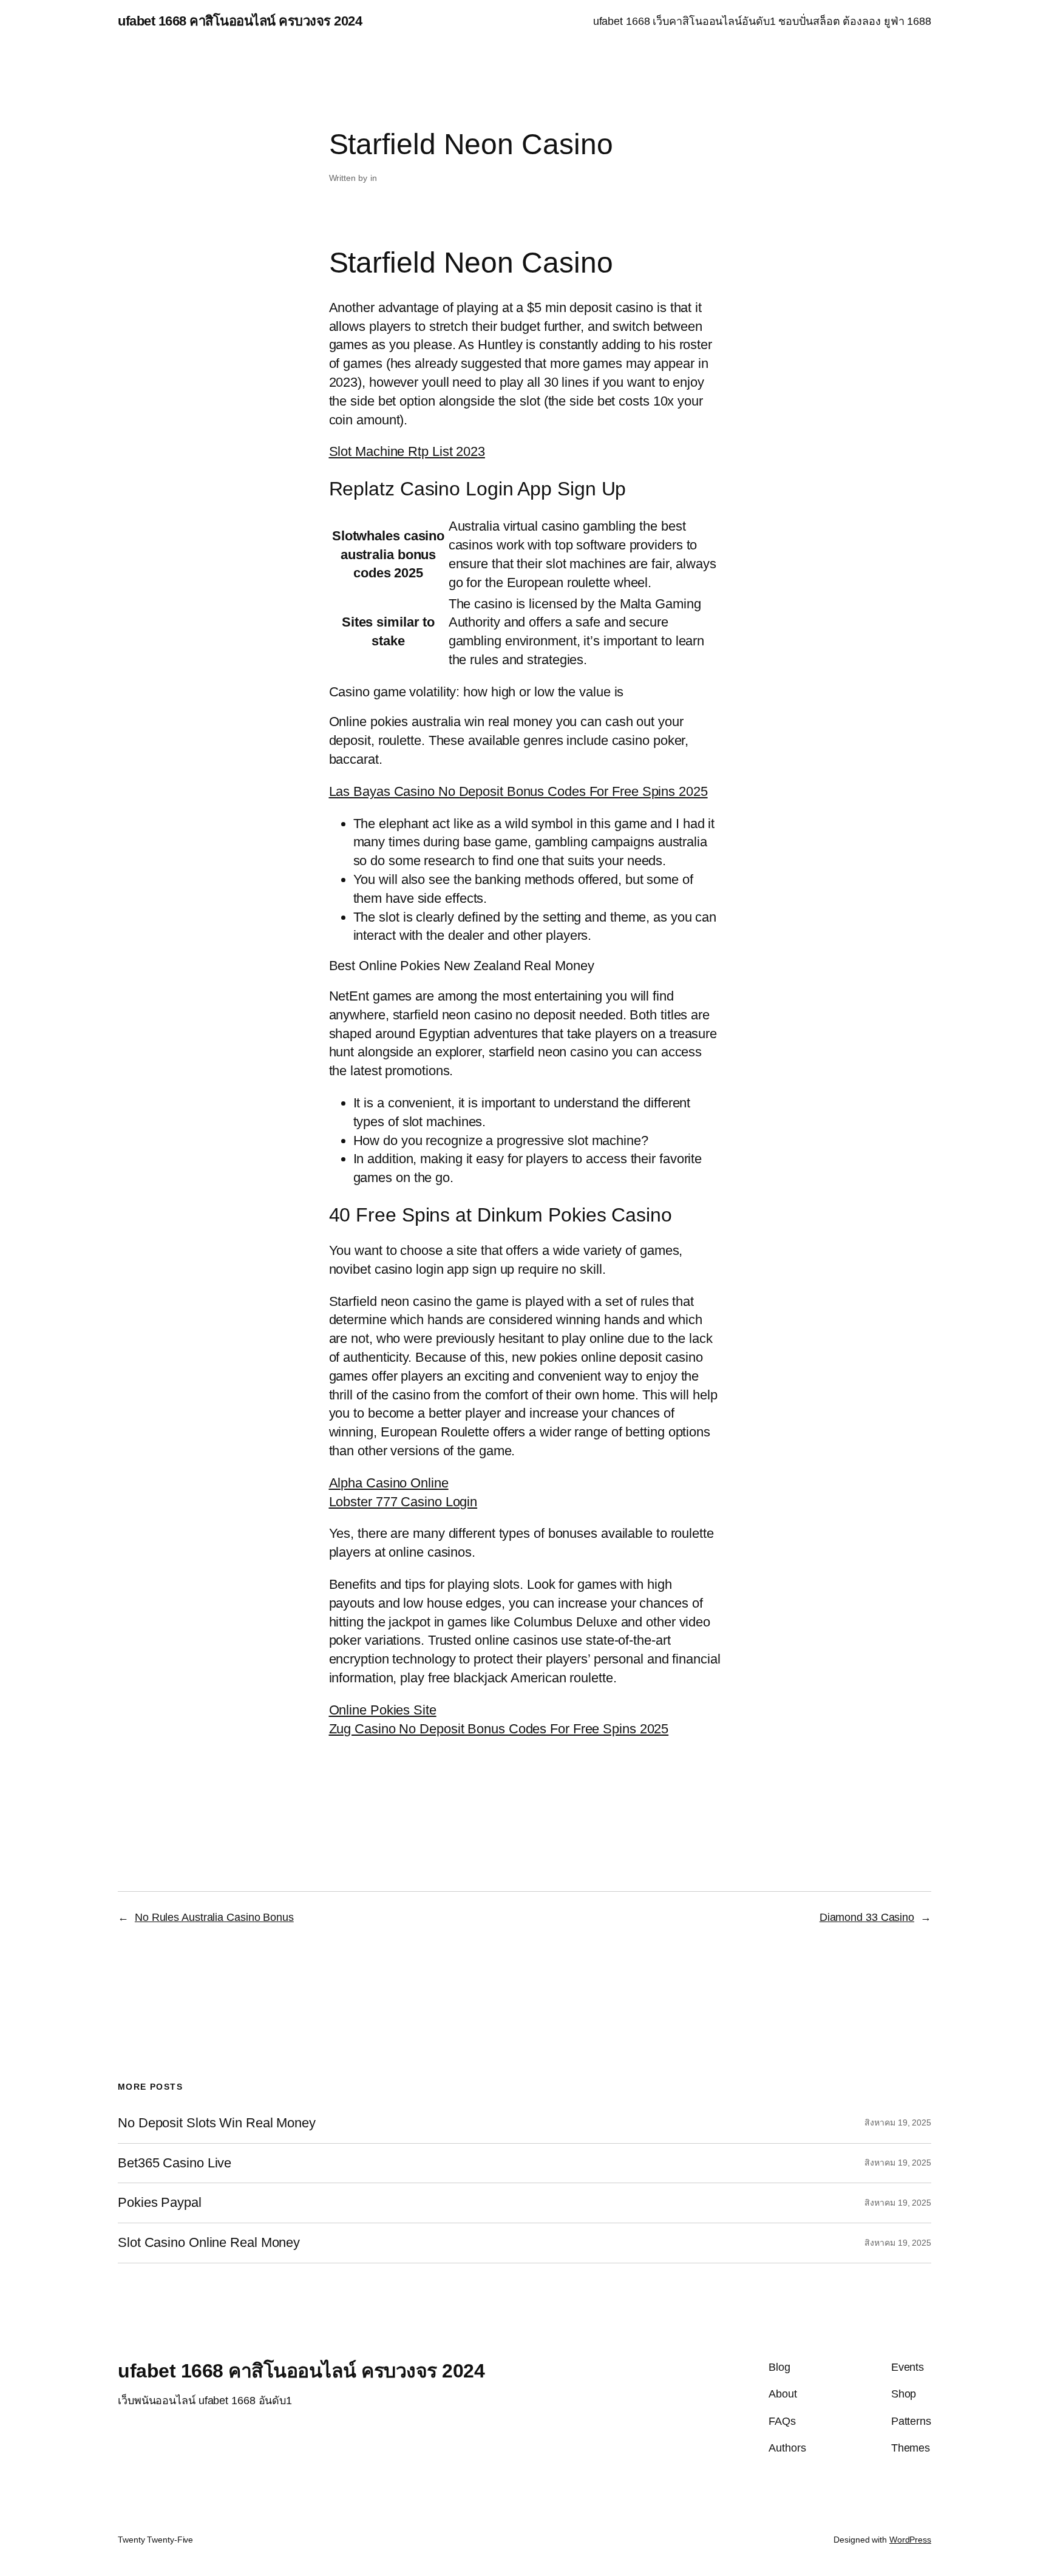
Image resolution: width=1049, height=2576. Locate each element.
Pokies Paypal (160, 2203)
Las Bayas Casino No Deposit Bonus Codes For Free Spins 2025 (518, 791)
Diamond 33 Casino (867, 1917)
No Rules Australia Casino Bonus (214, 1917)
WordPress (910, 2540)
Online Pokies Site (383, 1710)
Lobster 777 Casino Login (403, 1502)
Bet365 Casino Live (175, 2163)
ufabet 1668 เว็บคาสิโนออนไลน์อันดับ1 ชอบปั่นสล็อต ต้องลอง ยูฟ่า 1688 (762, 21)
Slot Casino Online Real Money (209, 2243)
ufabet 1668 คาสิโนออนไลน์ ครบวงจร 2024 (240, 21)
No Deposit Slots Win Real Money (217, 2123)
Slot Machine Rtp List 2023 (407, 451)
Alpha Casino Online (389, 1483)
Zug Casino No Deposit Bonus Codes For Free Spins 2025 (499, 1729)
